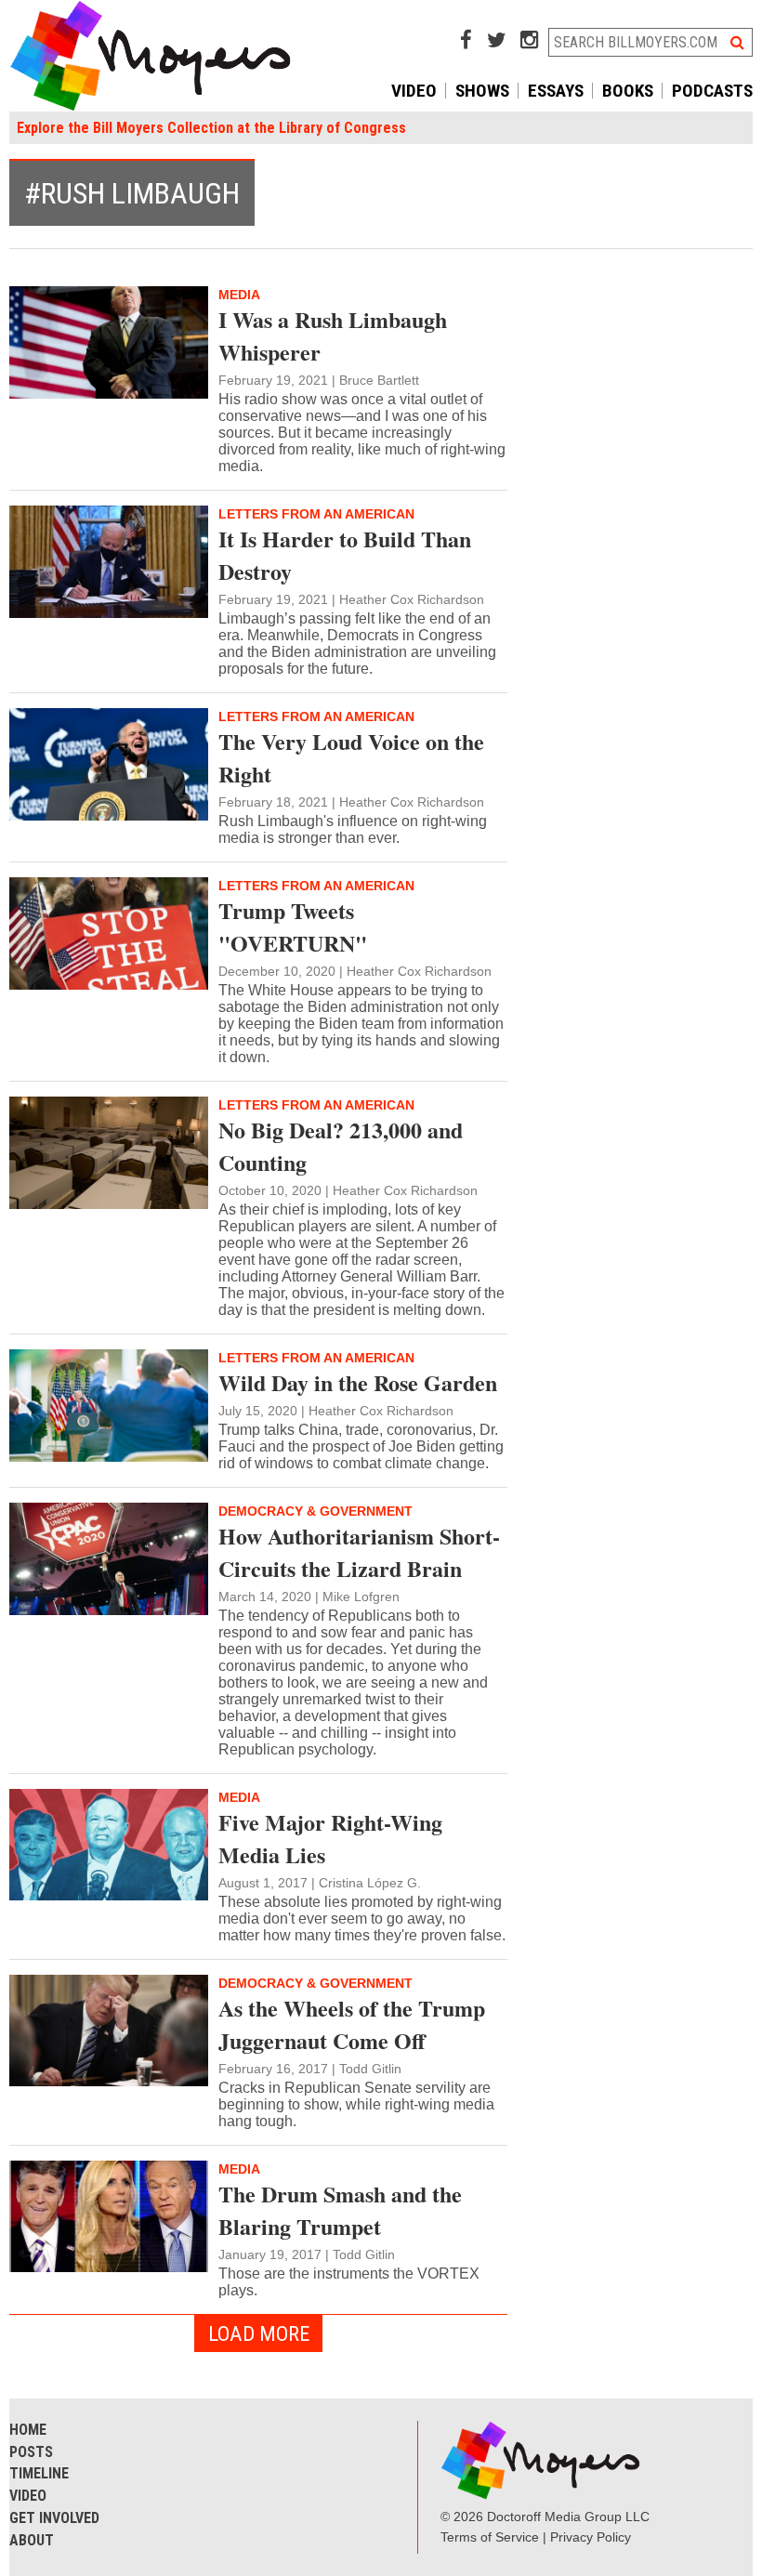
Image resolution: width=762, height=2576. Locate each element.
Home (28, 2430)
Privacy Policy (591, 2537)
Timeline (39, 2473)
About (32, 2540)
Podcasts (712, 91)
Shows (482, 91)
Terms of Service (490, 2537)
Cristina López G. (370, 1883)
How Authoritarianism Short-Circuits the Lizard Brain (359, 1552)
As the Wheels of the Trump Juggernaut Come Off (352, 2024)
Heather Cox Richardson (412, 599)
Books (628, 91)
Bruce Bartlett (379, 380)
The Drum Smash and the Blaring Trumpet (340, 2210)
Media (239, 295)
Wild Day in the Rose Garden (358, 1382)
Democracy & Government (315, 1511)
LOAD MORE (259, 2333)
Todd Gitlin (370, 2069)
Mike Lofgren (361, 1597)
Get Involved (54, 2518)
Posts (31, 2452)
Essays (556, 91)
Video (414, 91)
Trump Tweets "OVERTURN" (293, 927)
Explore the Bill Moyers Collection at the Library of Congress (211, 128)
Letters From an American (316, 514)
